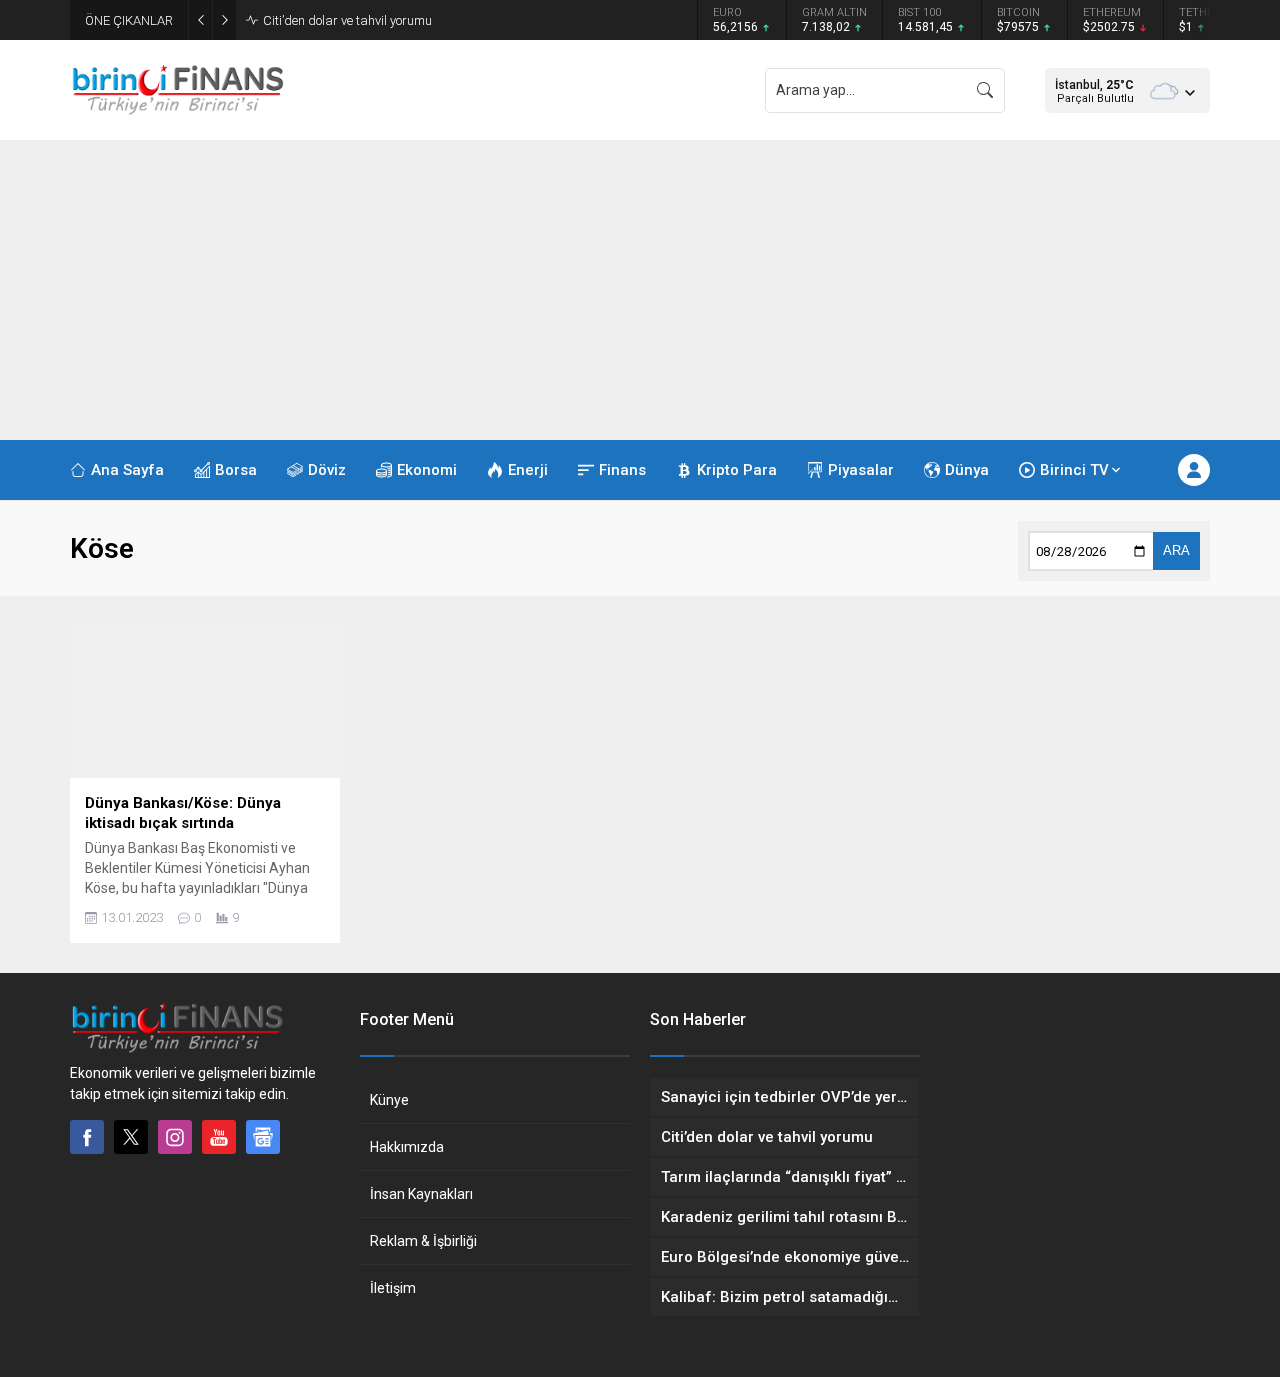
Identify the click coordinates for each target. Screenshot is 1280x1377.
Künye (389, 1100)
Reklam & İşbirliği (423, 1241)
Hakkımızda (407, 1147)
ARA (1176, 550)
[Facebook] (87, 1137)
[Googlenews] (263, 1137)
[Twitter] (131, 1137)
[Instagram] (175, 1137)
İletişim (393, 1288)
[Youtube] (219, 1137)
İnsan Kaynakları (421, 1194)
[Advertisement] (640, 290)
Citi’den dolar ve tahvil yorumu (347, 20)
